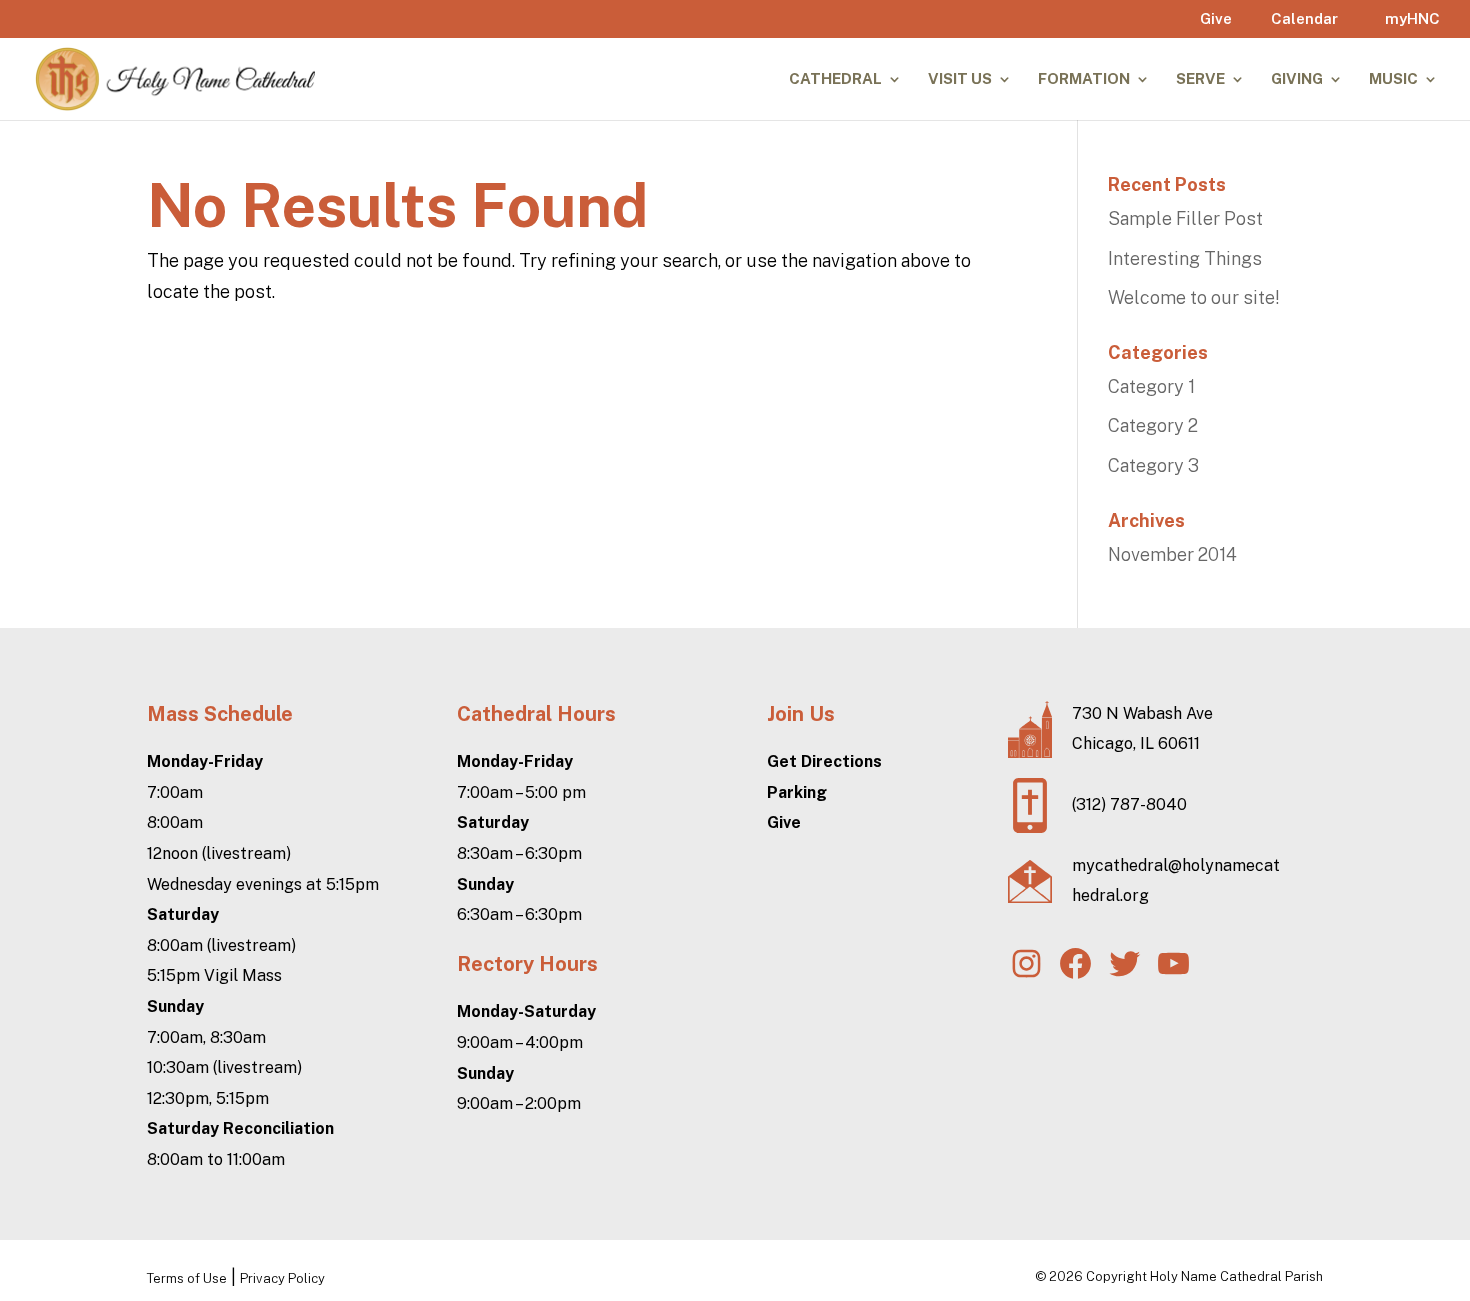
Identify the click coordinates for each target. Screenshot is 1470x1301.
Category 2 (1153, 425)
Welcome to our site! (1194, 297)
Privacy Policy (282, 1278)
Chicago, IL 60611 (1136, 743)
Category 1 (1151, 386)
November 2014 (1172, 554)
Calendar (1304, 19)
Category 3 (1153, 465)
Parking (797, 792)
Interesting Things (1185, 258)
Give (1216, 19)
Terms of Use (187, 1278)
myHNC (1412, 19)
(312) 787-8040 (1129, 804)
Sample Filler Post (1185, 218)
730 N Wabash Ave (1142, 713)
